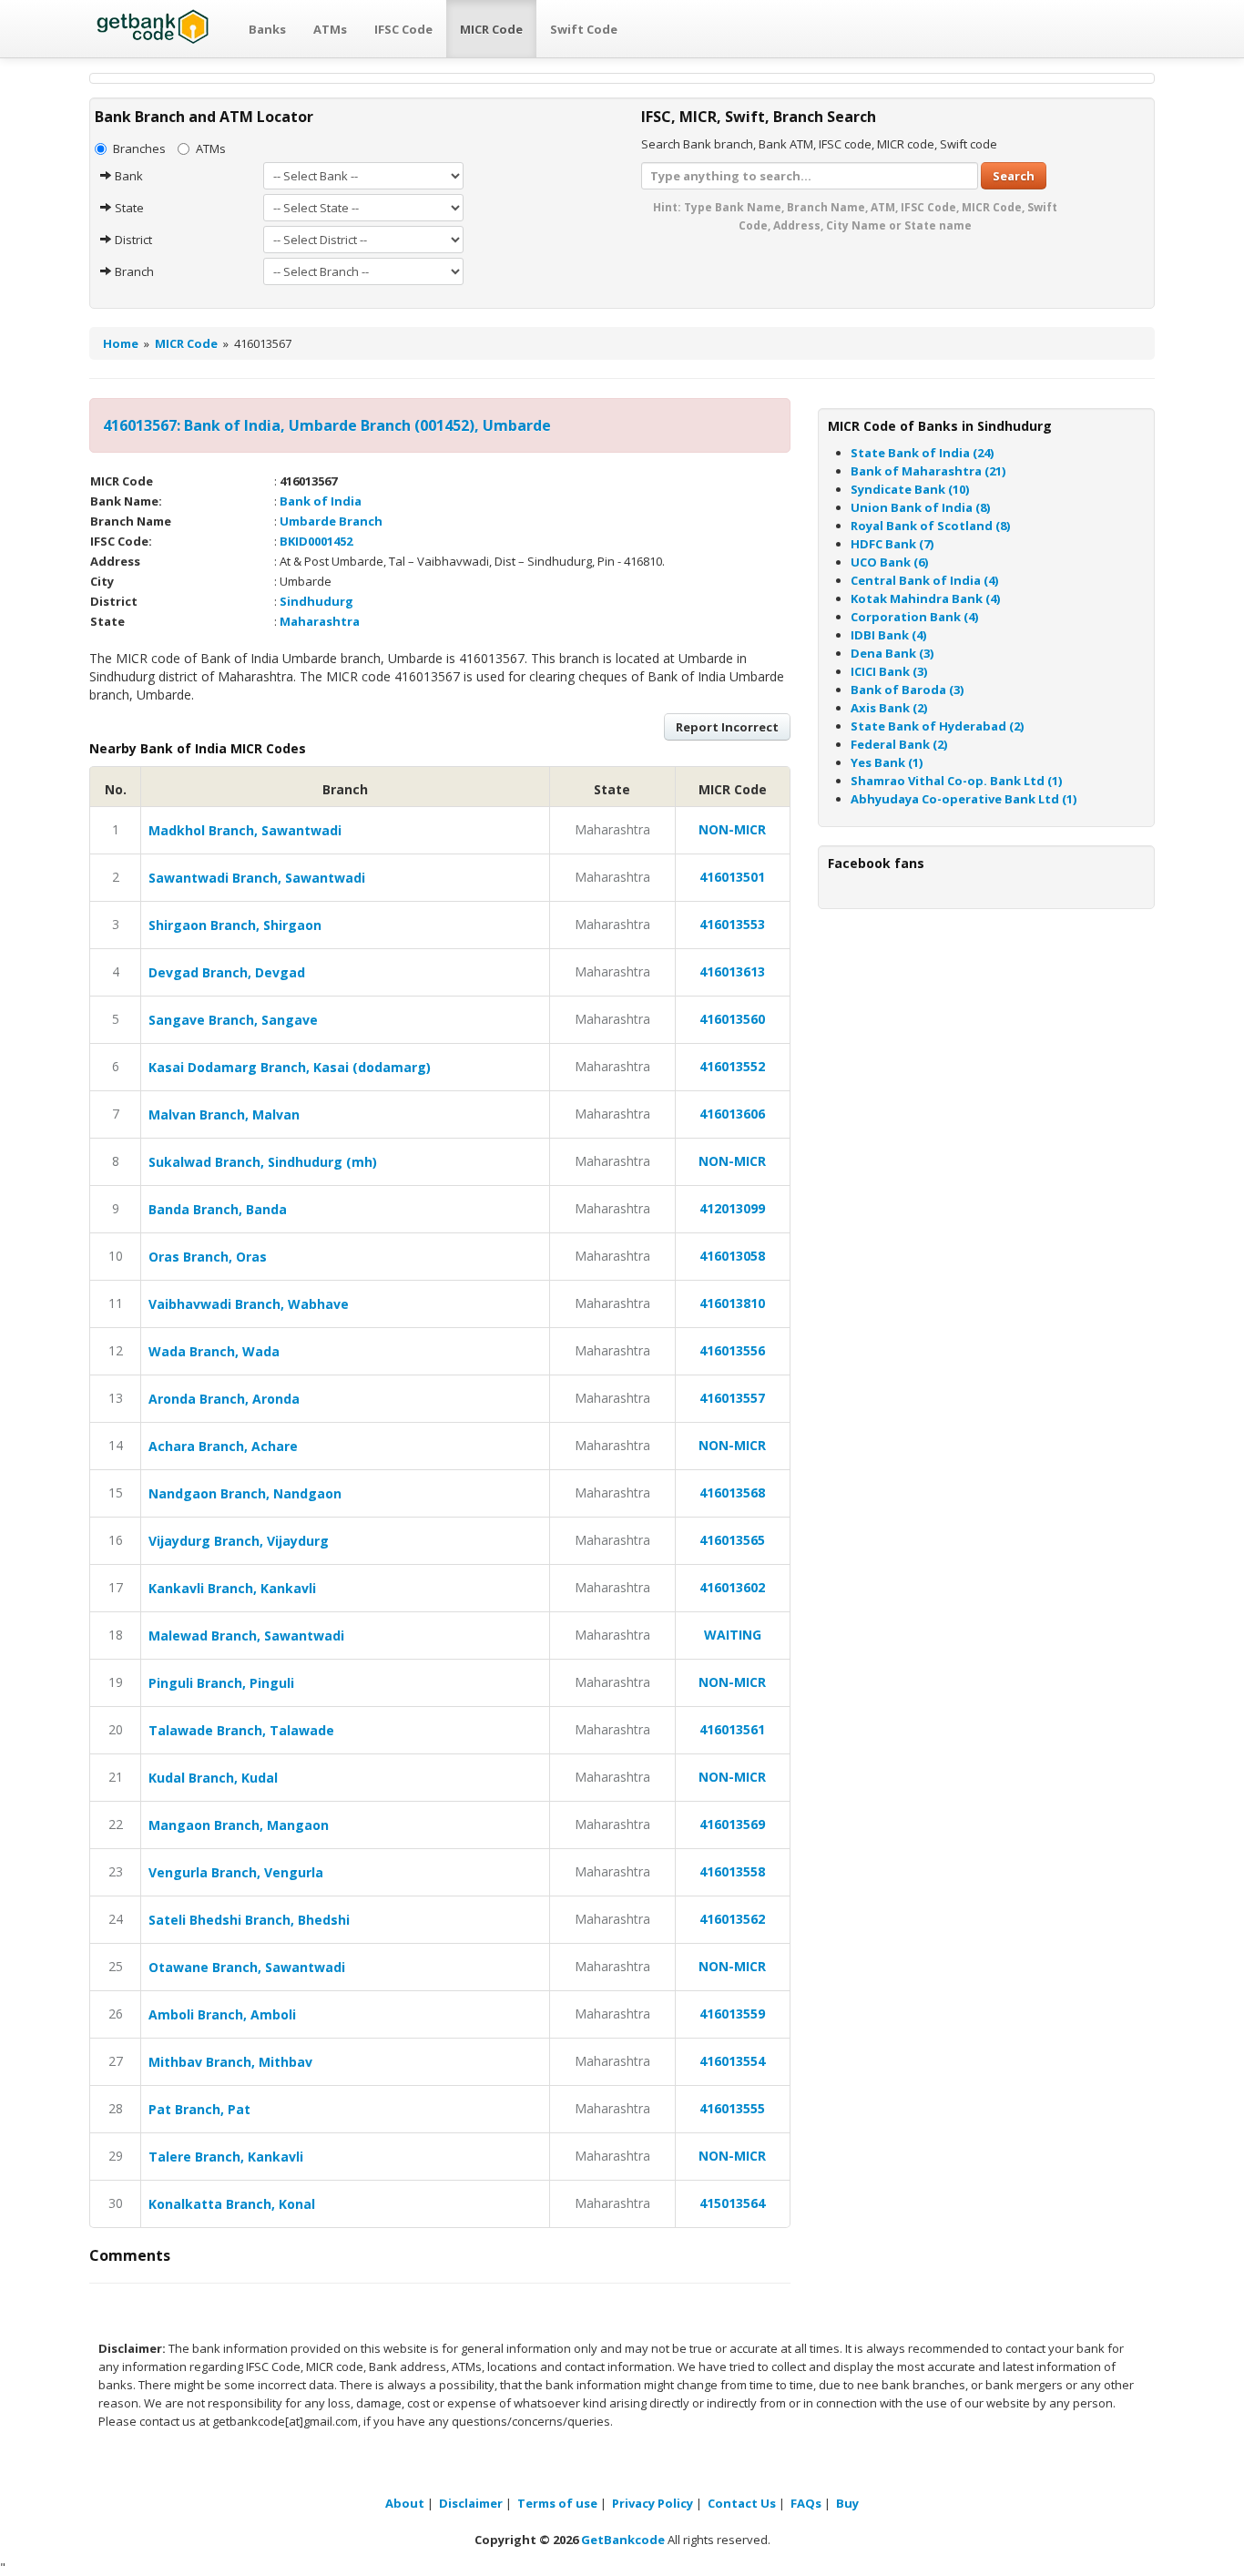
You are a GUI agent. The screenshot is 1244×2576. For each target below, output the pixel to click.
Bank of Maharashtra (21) (928, 471)
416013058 (732, 1256)
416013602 (732, 1587)
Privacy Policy (653, 2503)
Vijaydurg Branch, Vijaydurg (239, 1541)
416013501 (732, 877)
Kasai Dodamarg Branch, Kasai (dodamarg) (290, 1067)
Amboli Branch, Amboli (222, 2014)
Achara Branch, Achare (223, 1446)
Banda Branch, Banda (218, 1209)
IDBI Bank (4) (888, 635)
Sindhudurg (316, 601)
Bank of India (321, 501)
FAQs (806, 2503)
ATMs (330, 29)
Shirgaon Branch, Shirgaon (235, 925)
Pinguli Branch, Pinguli (221, 1683)
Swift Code (584, 29)
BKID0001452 (316, 541)
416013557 (732, 1398)
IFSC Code (403, 29)
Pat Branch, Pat (199, 2109)
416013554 (732, 2061)
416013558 (732, 1871)
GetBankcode (623, 2540)
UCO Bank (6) (889, 562)
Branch (133, 271)
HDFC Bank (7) (892, 544)
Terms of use (557, 2503)
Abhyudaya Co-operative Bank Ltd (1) (964, 799)
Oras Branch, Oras (208, 1257)
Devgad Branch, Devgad (227, 972)
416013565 (732, 1540)
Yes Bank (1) (887, 762)
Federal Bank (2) (899, 744)
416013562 (732, 1919)
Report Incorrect (727, 727)
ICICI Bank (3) (889, 671)
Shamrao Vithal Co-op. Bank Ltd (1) (956, 781)
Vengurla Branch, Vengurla (236, 1872)
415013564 (732, 2203)
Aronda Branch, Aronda (224, 1399)
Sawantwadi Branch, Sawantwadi (257, 878)
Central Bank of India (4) (924, 580)
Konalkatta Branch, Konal (232, 2204)
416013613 (732, 971)
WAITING (733, 1635)
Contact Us (742, 2503)
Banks (267, 29)
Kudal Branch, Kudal (213, 1778)
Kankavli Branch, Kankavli (232, 1588)
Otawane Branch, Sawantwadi (247, 1967)
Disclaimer (471, 2503)
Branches (139, 148)
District (132, 240)
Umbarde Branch (331, 521)
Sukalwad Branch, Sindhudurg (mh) (263, 1162)
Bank (127, 176)
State (128, 208)
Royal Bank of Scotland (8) (930, 526)
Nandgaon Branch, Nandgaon (245, 1493)
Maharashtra (320, 621)
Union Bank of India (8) (920, 507)
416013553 (732, 924)
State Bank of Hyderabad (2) (937, 726)
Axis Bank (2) (889, 708)
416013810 (732, 1303)
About (405, 2503)
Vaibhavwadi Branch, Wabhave (249, 1304)
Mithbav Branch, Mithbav (230, 2062)
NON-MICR (732, 829)
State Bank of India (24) (922, 453)
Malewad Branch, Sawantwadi (246, 1636)
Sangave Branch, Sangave (233, 1020)
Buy (847, 2503)
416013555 (732, 2108)
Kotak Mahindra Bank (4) (925, 598)
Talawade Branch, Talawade (241, 1730)
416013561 (732, 1729)
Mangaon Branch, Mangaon (239, 1825)
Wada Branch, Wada (214, 1351)
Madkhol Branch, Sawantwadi (245, 830)
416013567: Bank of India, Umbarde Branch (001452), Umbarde (327, 425)
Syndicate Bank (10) (910, 489)
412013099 (732, 1208)
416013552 (732, 1066)
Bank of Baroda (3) (907, 690)
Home (121, 343)
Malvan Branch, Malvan (224, 1114)
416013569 (732, 1824)
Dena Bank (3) (892, 653)
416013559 (732, 2014)
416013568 (732, 1492)
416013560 (732, 1019)
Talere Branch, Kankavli (226, 2157)
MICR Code (491, 29)
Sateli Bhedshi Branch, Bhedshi (249, 1920)
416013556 (732, 1350)
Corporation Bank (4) (914, 617)
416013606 (732, 1114)
